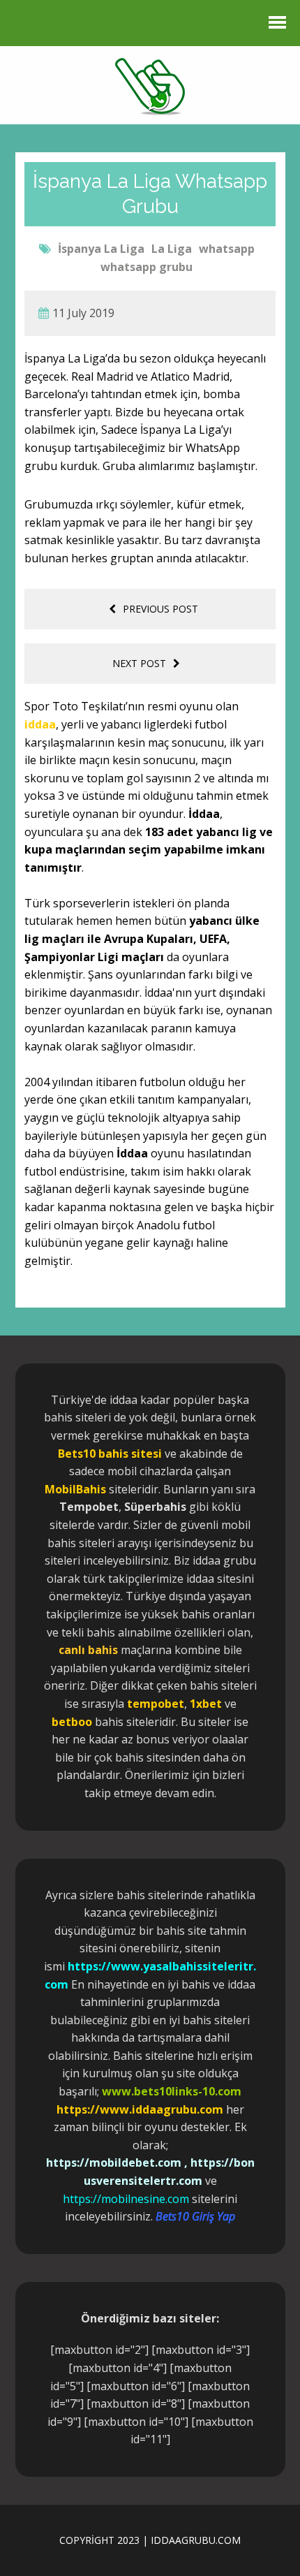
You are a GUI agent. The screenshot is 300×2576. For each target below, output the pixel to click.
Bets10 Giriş (185, 2216)
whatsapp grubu (147, 267)
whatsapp (227, 249)
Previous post (160, 609)
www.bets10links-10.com (172, 2091)
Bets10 (77, 1454)
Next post (139, 663)
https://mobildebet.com (114, 2162)
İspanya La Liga (101, 249)
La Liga (172, 249)
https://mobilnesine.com (126, 2199)
